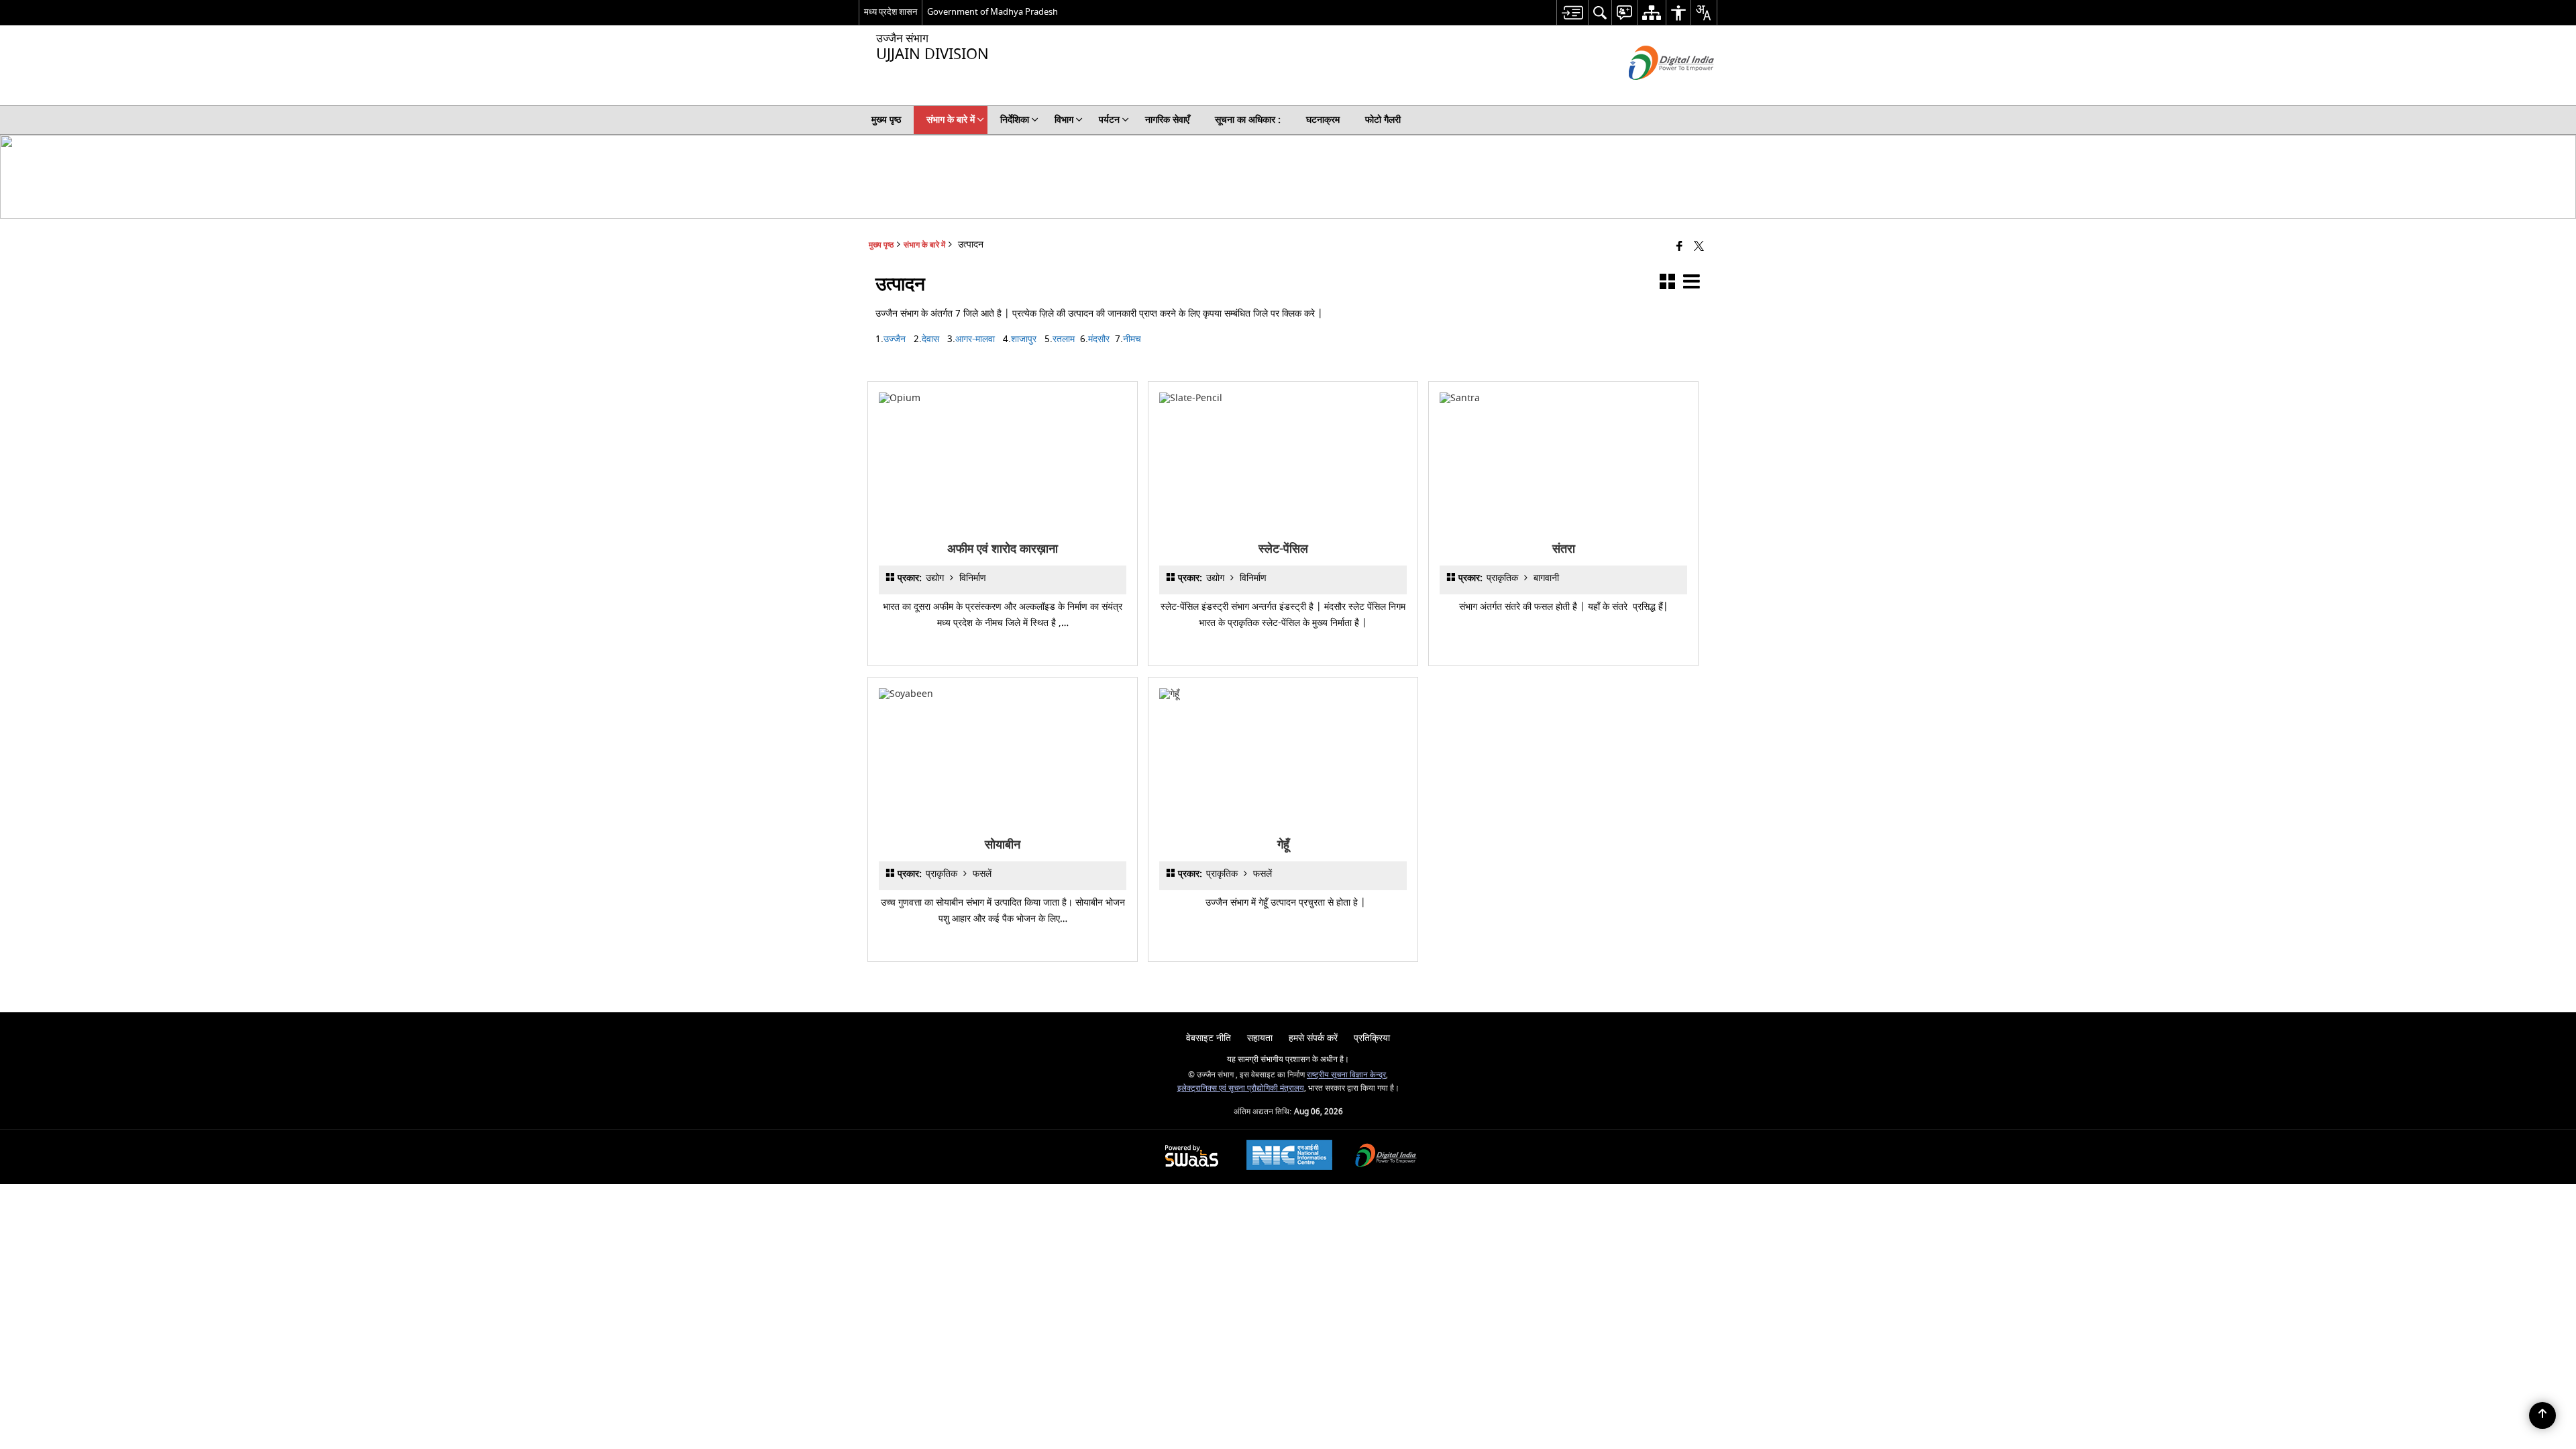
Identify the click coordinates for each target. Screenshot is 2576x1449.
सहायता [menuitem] (1260, 1038)
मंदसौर (1099, 339)
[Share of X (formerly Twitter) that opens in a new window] (1699, 247)
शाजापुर (1024, 339)
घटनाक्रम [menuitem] (1323, 120)
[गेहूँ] (1283, 694)
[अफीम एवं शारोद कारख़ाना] (1003, 398)
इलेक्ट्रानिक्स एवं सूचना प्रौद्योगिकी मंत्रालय (1241, 1088)
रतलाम (1064, 339)
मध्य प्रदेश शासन (891, 12)
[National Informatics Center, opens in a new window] (1289, 1157)
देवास (930, 339)
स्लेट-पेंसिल (1283, 549)
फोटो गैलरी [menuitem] (1383, 120)
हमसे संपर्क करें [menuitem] (1313, 1038)
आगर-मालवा (975, 339)
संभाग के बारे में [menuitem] (951, 120)
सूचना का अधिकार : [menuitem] (1248, 120)
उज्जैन (895, 339)
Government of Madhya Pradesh (992, 12)
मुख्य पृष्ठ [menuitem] (886, 120)
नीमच (1132, 339)
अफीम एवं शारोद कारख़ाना (1003, 549)
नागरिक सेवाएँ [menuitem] (1167, 120)
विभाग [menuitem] (1064, 120)
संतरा (1563, 549)
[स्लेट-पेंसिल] (1283, 398)
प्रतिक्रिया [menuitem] (1372, 1038)
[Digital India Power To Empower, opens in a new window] (1386, 1157)
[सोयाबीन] (1003, 694)
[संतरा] (1563, 398)
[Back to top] (2542, 1415)
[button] (1667, 284)
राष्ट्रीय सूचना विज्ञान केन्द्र (1346, 1075)
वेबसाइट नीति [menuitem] (1209, 1038)
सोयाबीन (1003, 845)
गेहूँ (1283, 845)
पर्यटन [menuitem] (1109, 120)
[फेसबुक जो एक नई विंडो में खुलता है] (1679, 247)
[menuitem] (1572, 12)
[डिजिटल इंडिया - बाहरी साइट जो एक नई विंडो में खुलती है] (1655, 92)
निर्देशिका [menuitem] (1015, 120)
